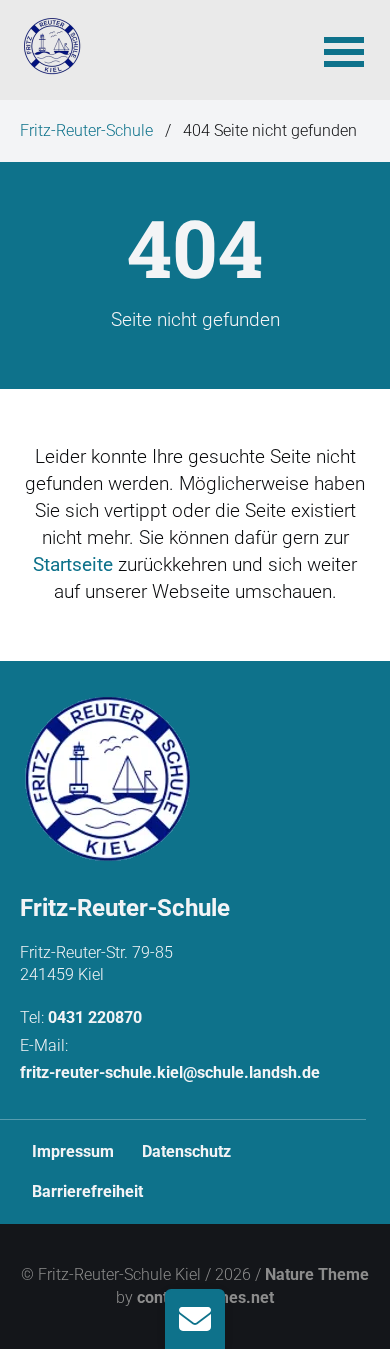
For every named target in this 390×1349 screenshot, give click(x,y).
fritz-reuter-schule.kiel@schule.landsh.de (170, 1072)
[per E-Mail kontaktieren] (195, 1319)
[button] (344, 50)
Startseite (73, 564)
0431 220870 (95, 1017)
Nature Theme (317, 1274)
